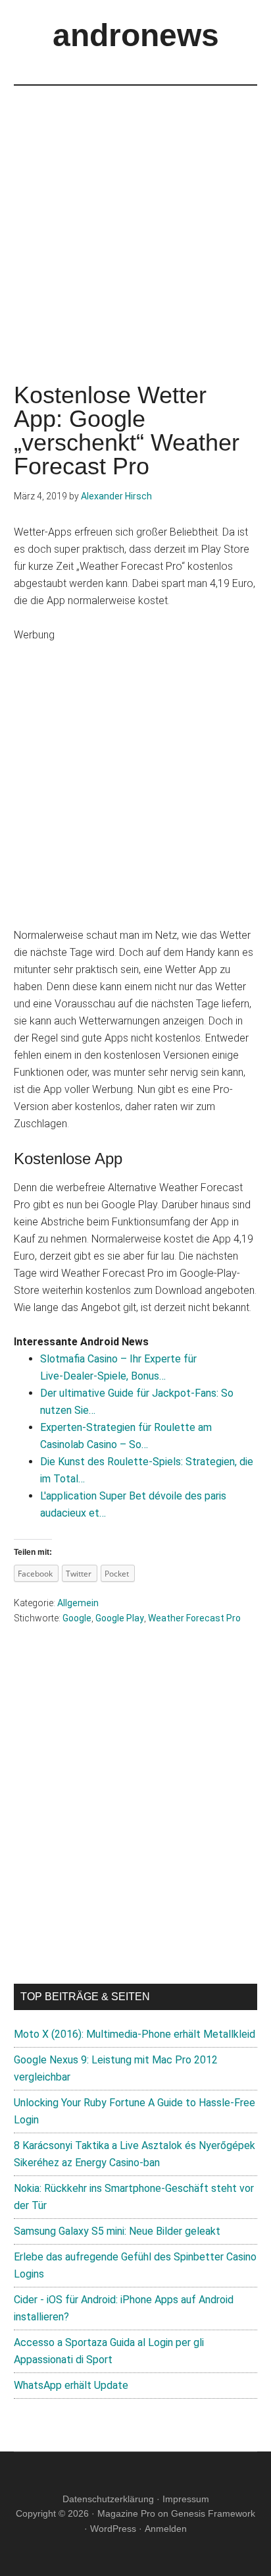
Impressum (186, 2499)
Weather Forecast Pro (194, 1618)
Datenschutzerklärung (108, 2499)
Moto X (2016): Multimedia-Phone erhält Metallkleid (135, 2034)
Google (77, 1618)
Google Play (120, 1618)
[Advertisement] (135, 221)
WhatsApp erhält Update (71, 2385)
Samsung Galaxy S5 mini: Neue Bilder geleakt (117, 2231)
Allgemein (78, 1603)
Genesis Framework (213, 2513)
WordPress (113, 2529)
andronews (136, 35)
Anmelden (166, 2529)
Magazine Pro (126, 2513)
